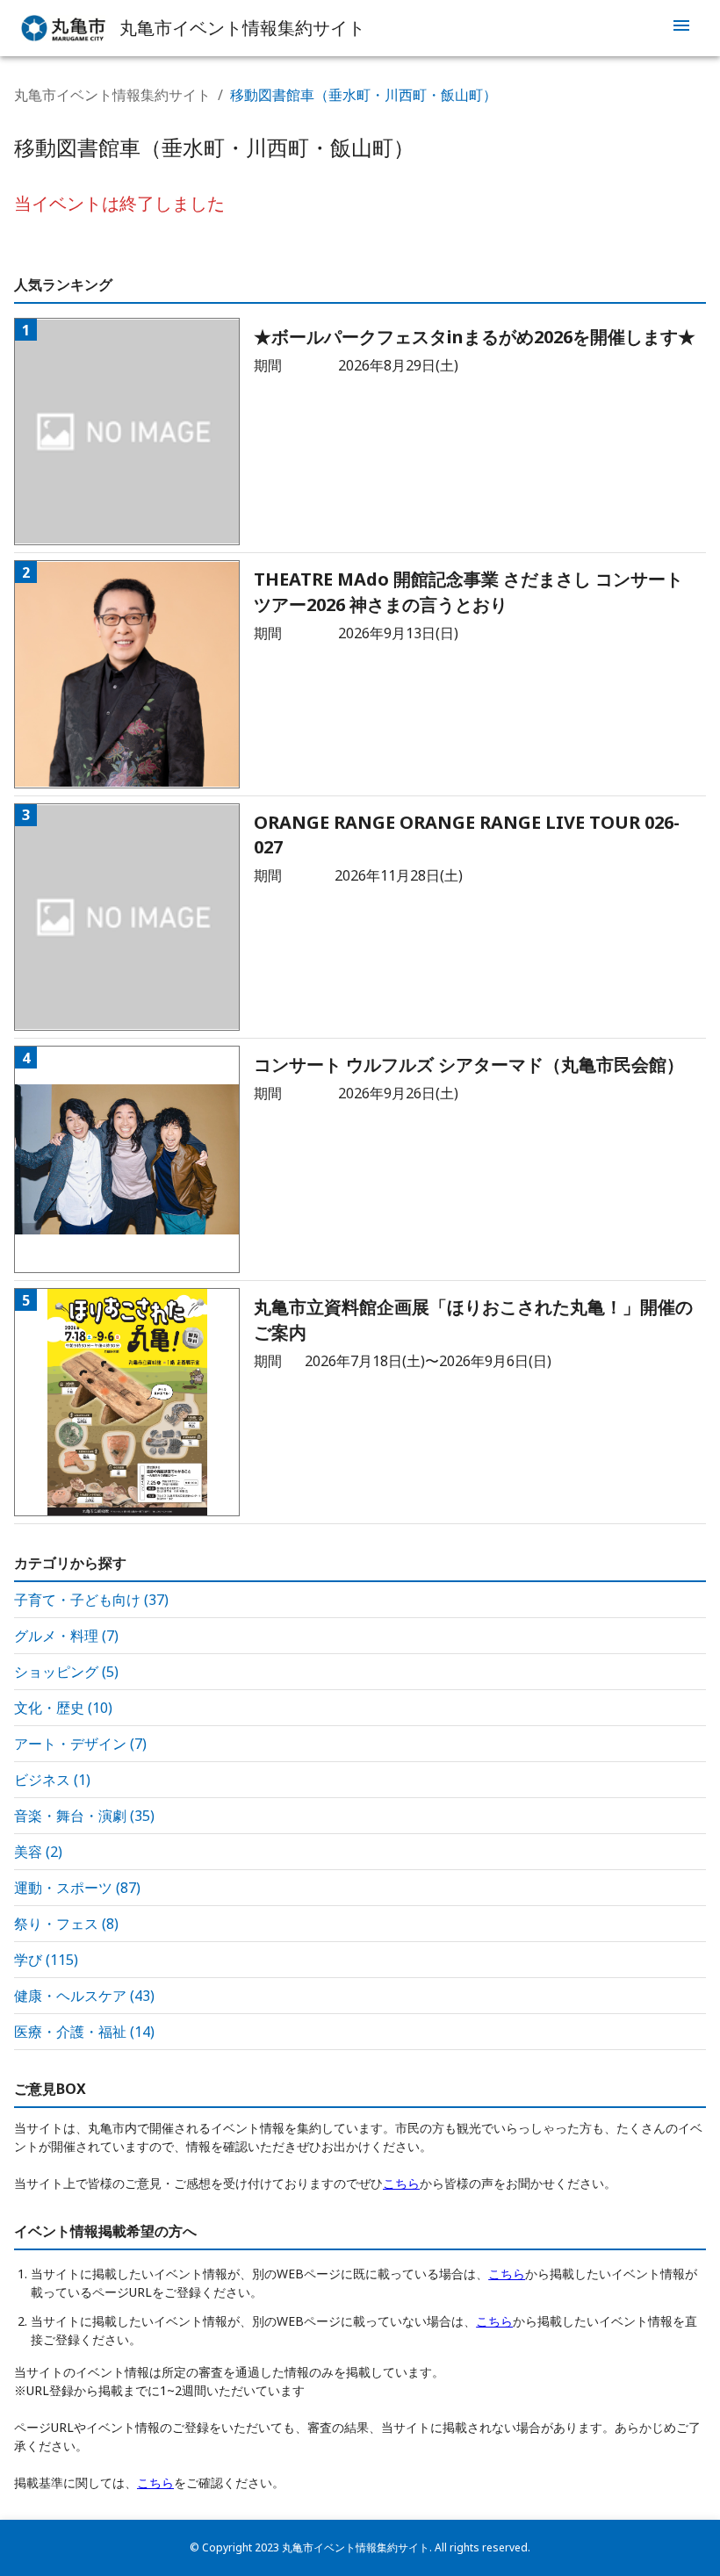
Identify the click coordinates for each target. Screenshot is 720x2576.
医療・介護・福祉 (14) (84, 2032)
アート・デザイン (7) (80, 1744)
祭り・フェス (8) (66, 1924)
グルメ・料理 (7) (66, 1636)
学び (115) (46, 1960)
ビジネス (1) (52, 1780)
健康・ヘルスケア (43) (84, 1996)
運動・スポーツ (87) (77, 1888)
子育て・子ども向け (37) (91, 1600)
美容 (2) (38, 1852)
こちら (401, 2183)
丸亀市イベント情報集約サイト (112, 95)
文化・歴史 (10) (63, 1708)
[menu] (681, 28)
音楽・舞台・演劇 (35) (84, 1816)
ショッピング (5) (66, 1672)
